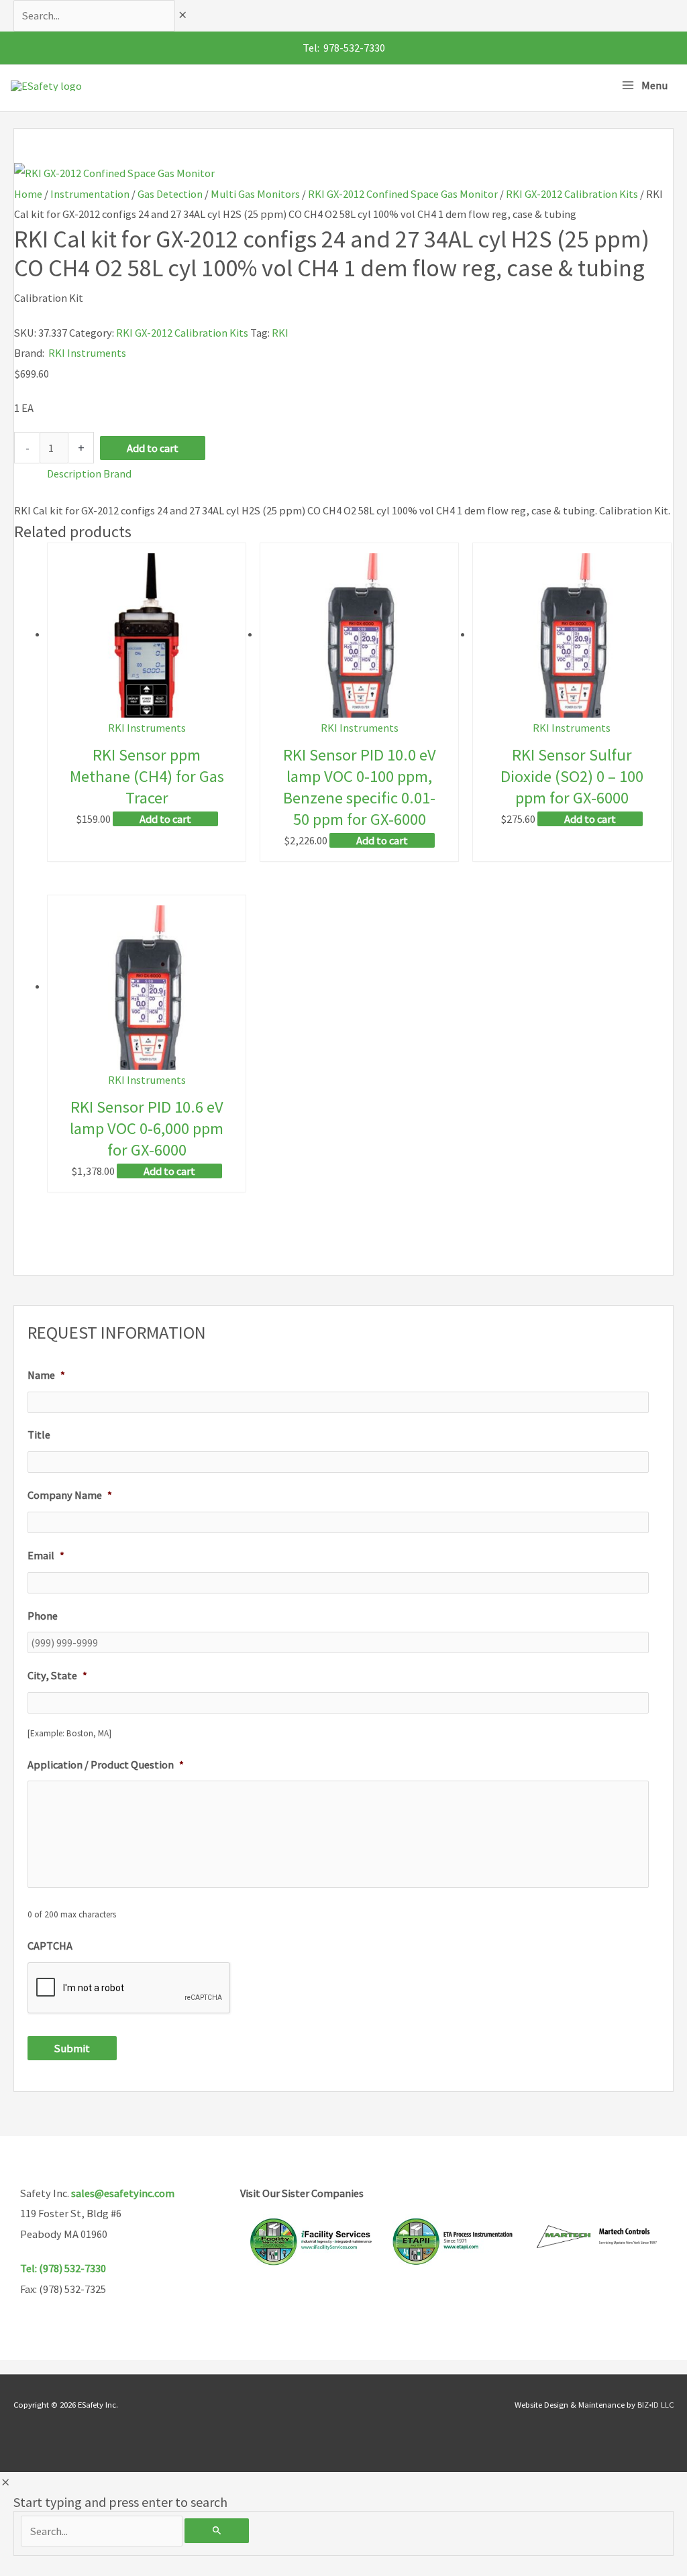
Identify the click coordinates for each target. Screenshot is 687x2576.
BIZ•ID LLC (655, 2404)
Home (28, 194)
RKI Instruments (87, 353)
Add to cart (153, 448)
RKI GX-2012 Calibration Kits (572, 194)
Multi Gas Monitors (255, 194)
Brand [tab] (117, 473)
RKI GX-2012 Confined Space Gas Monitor (403, 194)
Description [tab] (74, 473)
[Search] (217, 2531)
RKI (280, 333)
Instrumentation (90, 194)
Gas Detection (170, 194)
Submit (72, 2048)
